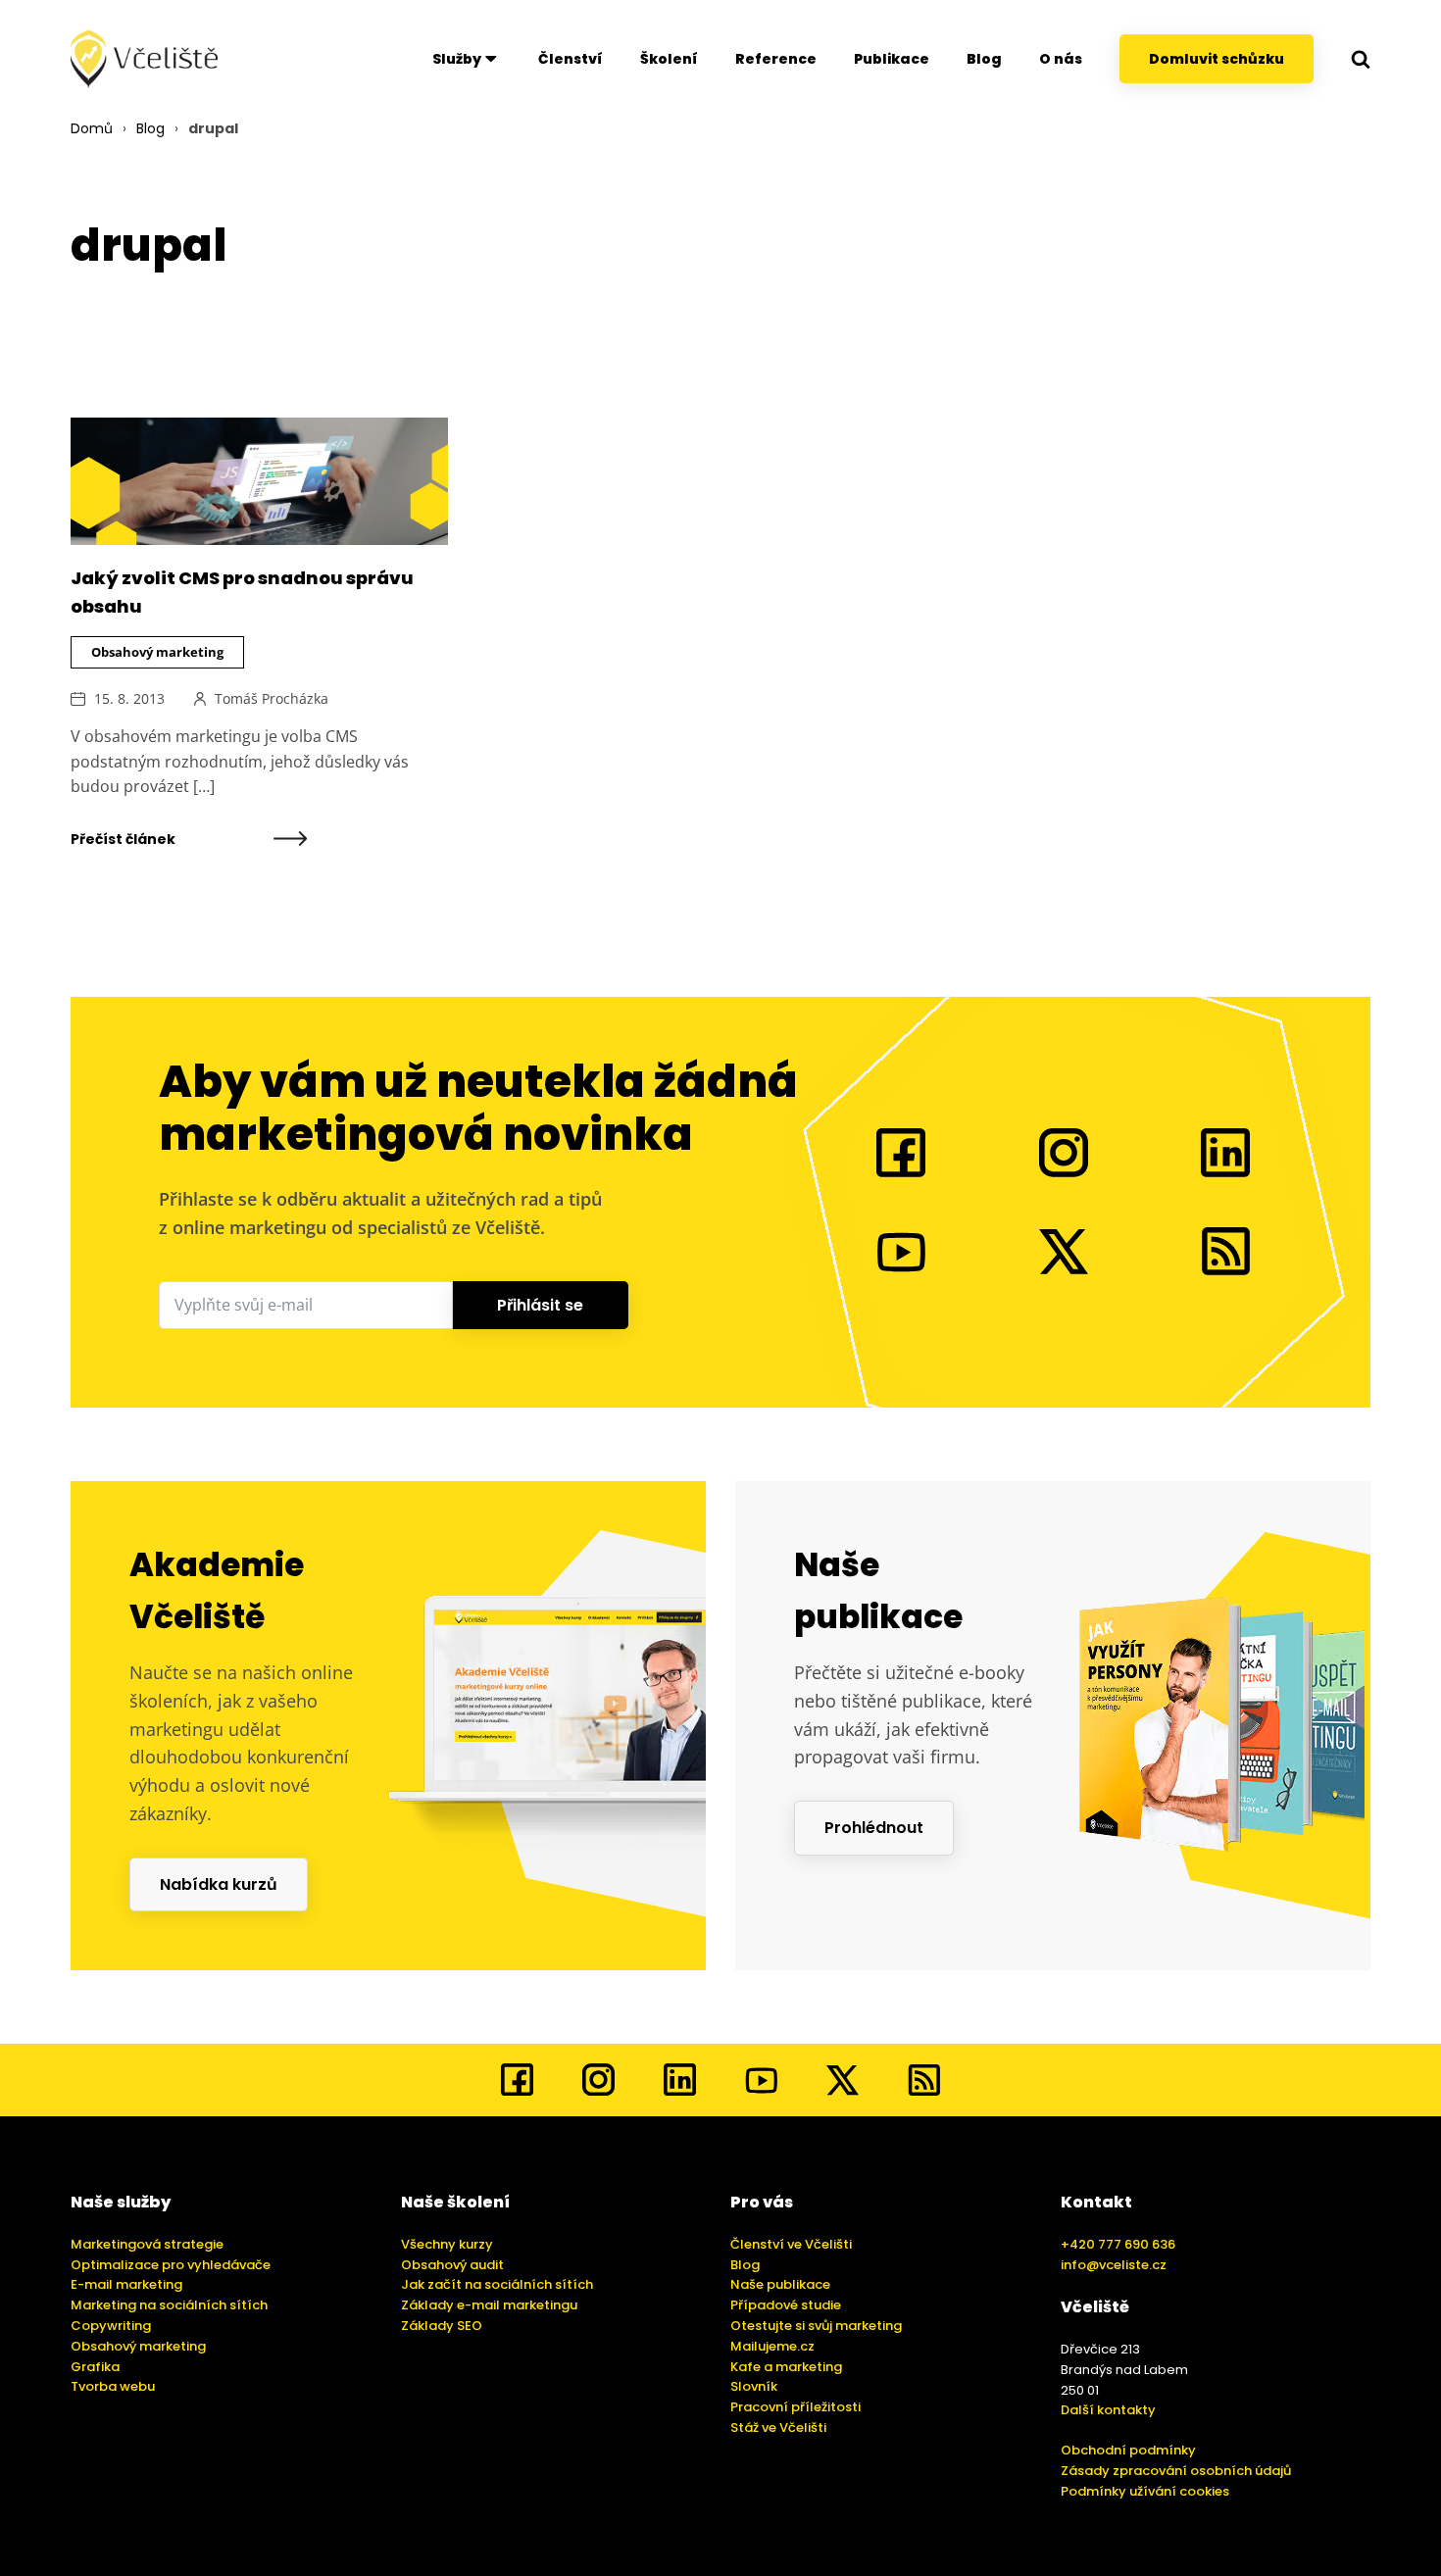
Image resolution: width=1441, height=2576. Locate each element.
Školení (669, 59)
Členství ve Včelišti (791, 2244)
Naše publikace (780, 2284)
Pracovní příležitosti (795, 2407)
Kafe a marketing (786, 2367)
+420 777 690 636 (1118, 2244)
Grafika (95, 2367)
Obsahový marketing (157, 652)
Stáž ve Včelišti (778, 2427)
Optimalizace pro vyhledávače (171, 2265)
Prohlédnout (874, 1828)
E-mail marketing (126, 2284)
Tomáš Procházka (272, 698)
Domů (92, 128)
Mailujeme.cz (772, 2346)
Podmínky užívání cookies (1145, 2491)
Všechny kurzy (447, 2244)
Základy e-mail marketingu (489, 2305)
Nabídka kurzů (219, 1884)
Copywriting (111, 2326)
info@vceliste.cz (1114, 2265)
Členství (571, 59)
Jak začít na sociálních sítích (497, 2284)
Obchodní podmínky (1128, 2450)
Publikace (892, 59)
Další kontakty (1108, 2410)
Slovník (754, 2386)
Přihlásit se (540, 1305)
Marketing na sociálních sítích (169, 2305)
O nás (1061, 59)
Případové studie (786, 2305)
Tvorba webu (113, 2386)
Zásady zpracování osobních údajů (1176, 2471)
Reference (776, 59)
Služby (457, 59)
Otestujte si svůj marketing (816, 2326)
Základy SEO (442, 2326)
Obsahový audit (452, 2265)
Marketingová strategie (147, 2244)
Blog (984, 59)
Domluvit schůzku (1217, 59)
